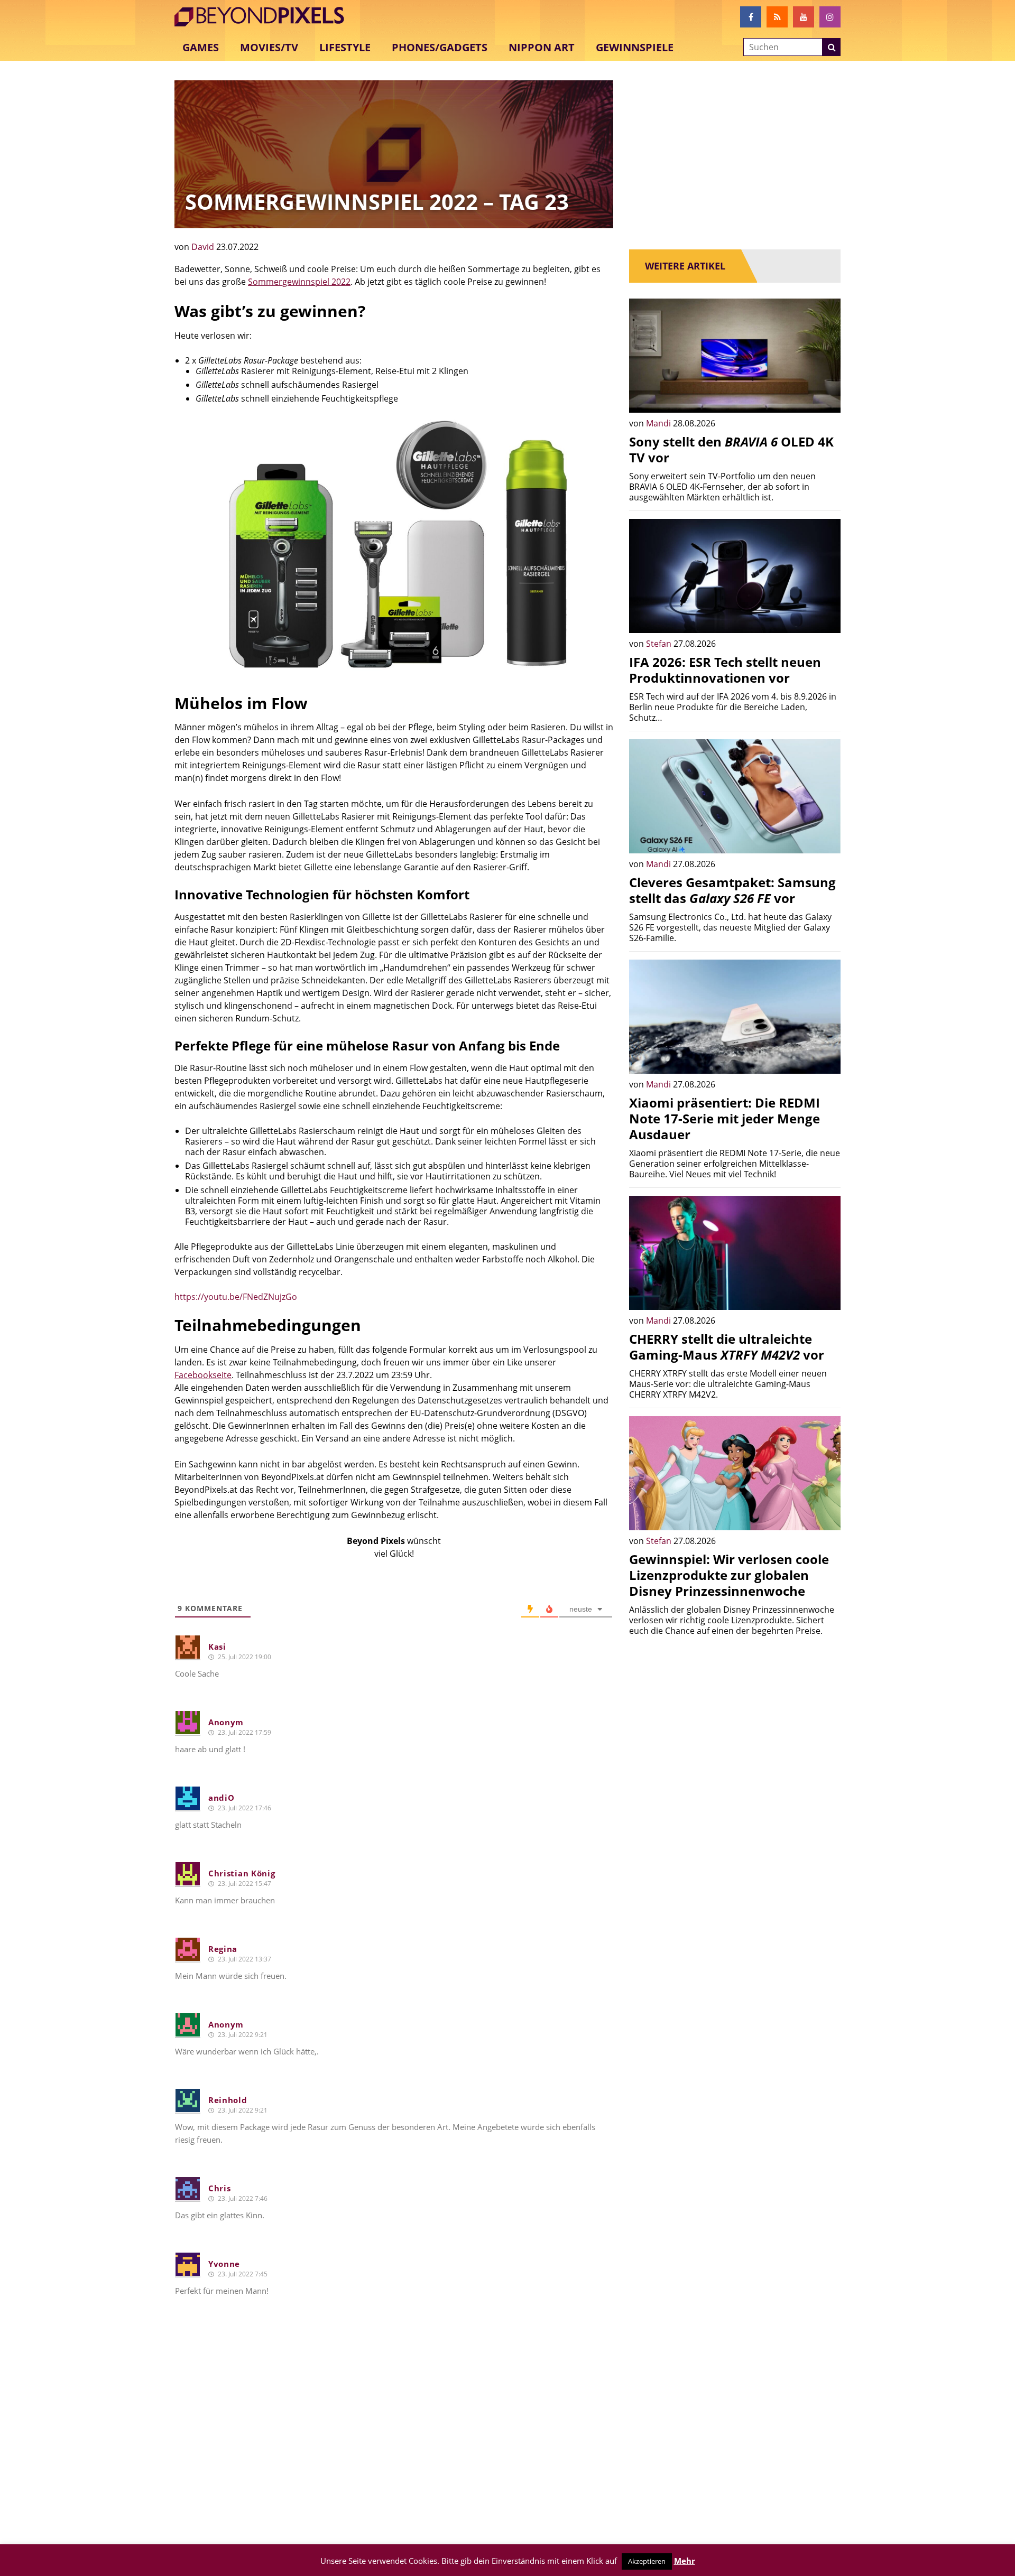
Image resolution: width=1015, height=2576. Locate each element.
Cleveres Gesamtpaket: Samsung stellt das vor (732, 890)
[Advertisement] (394, 2444)
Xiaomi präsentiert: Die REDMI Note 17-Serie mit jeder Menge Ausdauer (725, 1118)
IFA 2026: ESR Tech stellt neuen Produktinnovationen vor (725, 670)
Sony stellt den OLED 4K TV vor (731, 449)
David (204, 247)
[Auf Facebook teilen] (825, 397)
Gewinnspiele (635, 47)
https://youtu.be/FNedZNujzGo (236, 1297)
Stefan (660, 644)
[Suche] (832, 48)
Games (201, 47)
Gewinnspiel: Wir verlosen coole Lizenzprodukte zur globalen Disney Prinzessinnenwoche (729, 1575)
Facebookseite (203, 1375)
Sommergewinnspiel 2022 (299, 282)
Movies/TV (269, 47)
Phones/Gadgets (440, 47)
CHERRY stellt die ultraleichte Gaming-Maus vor (727, 1347)
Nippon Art (542, 47)
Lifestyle (345, 47)
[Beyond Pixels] (264, 17)
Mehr (685, 2561)
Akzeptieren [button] (647, 2561)
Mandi (659, 423)
